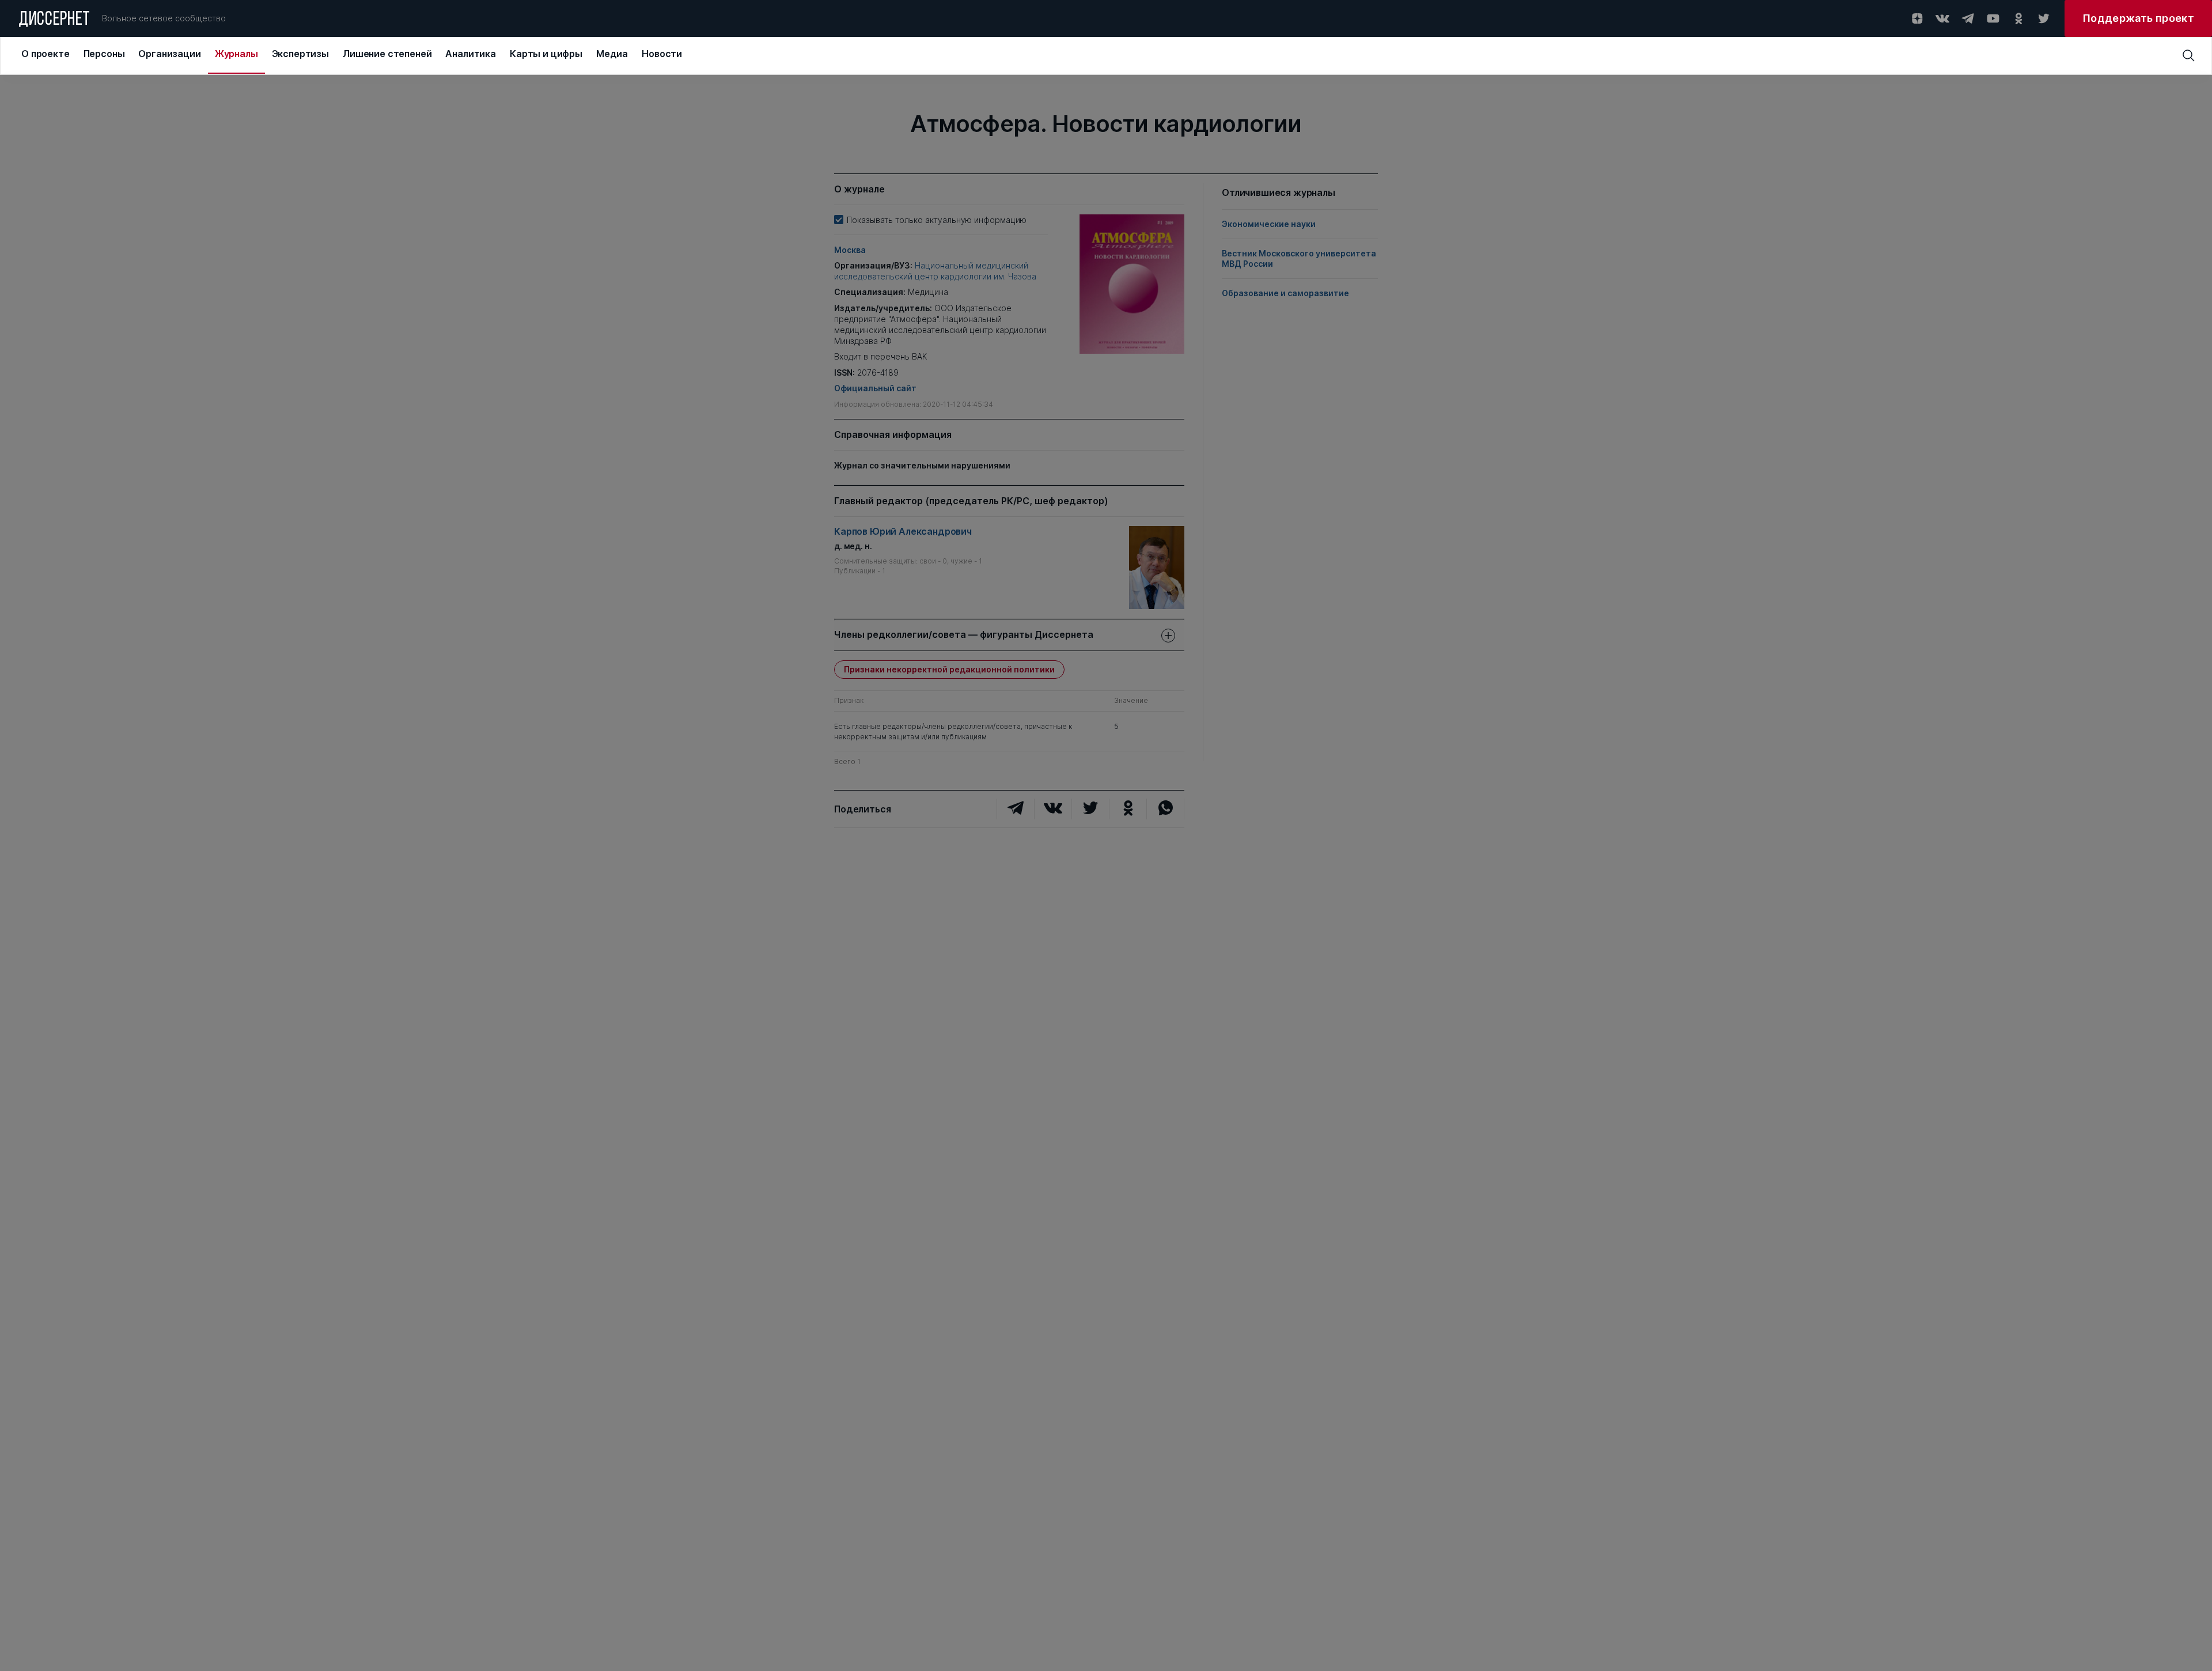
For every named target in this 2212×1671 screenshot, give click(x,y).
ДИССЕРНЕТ (54, 20)
